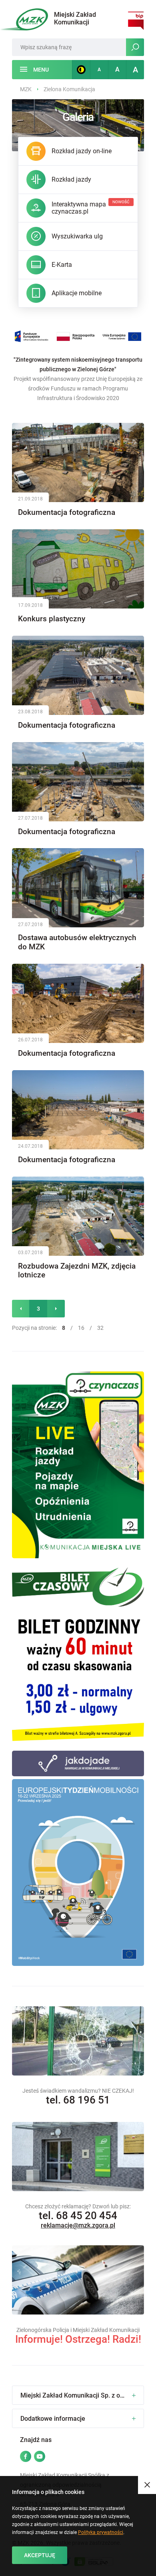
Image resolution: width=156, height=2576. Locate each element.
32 (100, 1328)
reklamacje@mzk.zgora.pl (78, 2225)
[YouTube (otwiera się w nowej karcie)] (40, 2457)
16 (81, 1328)
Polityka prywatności (101, 2532)
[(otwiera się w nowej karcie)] (78, 1465)
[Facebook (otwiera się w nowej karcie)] (26, 2457)
